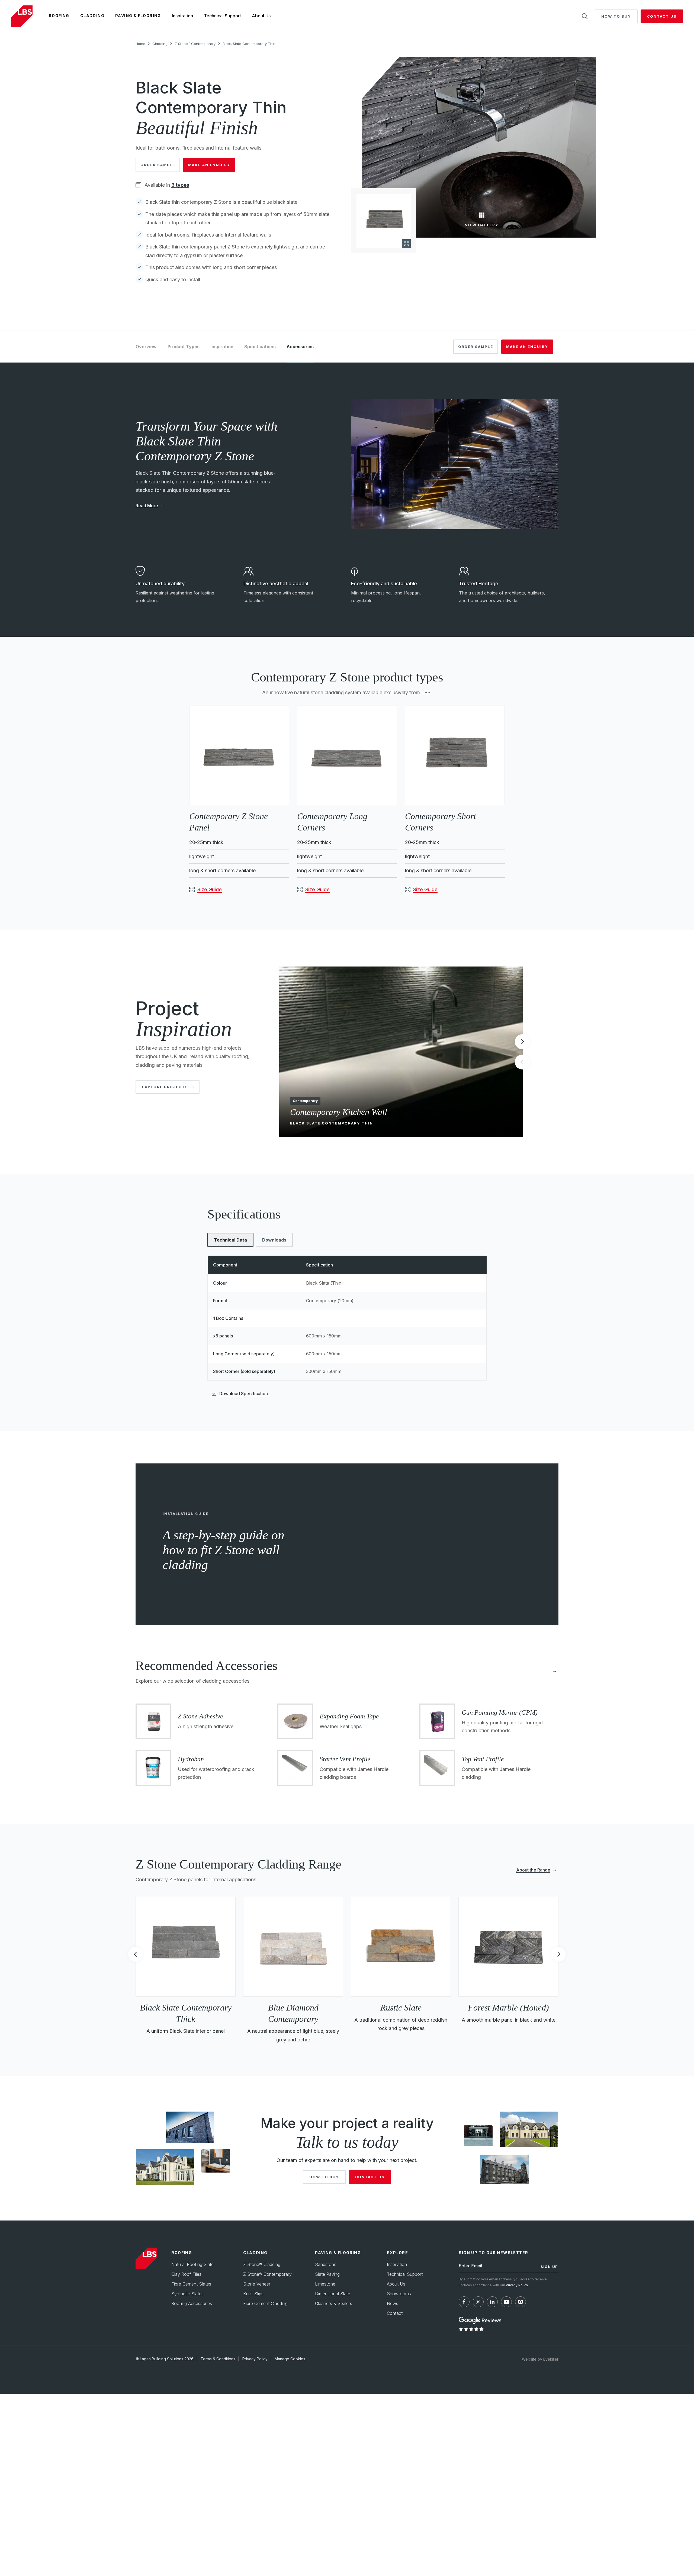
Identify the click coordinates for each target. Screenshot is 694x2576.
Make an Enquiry (209, 165)
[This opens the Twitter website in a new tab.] (478, 2302)
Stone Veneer (257, 2284)
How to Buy (616, 16)
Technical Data (230, 1240)
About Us (261, 16)
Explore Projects (165, 1087)
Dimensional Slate (333, 2294)
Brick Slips (253, 2294)
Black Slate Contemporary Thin (249, 44)
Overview (146, 347)
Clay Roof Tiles (186, 2274)
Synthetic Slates (187, 2294)
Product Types (184, 347)
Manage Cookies (290, 2359)
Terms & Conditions (218, 2359)
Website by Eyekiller (540, 2359)
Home (140, 44)
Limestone (325, 2284)
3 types (180, 185)
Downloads (274, 1240)
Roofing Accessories (192, 2303)
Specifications (260, 347)
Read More (147, 506)
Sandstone (326, 2264)
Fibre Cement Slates (191, 2284)
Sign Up (549, 2267)
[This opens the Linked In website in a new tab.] (492, 2302)
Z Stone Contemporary (195, 44)
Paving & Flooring (138, 16)
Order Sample (158, 165)
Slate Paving (327, 2274)
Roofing (59, 16)
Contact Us (662, 16)
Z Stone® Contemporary (267, 2274)
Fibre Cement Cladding (265, 2303)
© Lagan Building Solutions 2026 (165, 2359)
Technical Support (222, 16)
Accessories (300, 347)
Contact (395, 2313)
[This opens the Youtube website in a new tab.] (506, 2302)
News (393, 2303)
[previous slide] (136, 1956)
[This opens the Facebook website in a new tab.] (464, 2302)
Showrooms (399, 2294)
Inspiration (182, 16)
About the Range (533, 1870)
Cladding (92, 16)
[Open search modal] (585, 16)
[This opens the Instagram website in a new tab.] (520, 2302)
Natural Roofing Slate (192, 2264)
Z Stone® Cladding (262, 2264)
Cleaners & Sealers (334, 2303)
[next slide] (522, 1042)
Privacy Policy (517, 2285)
